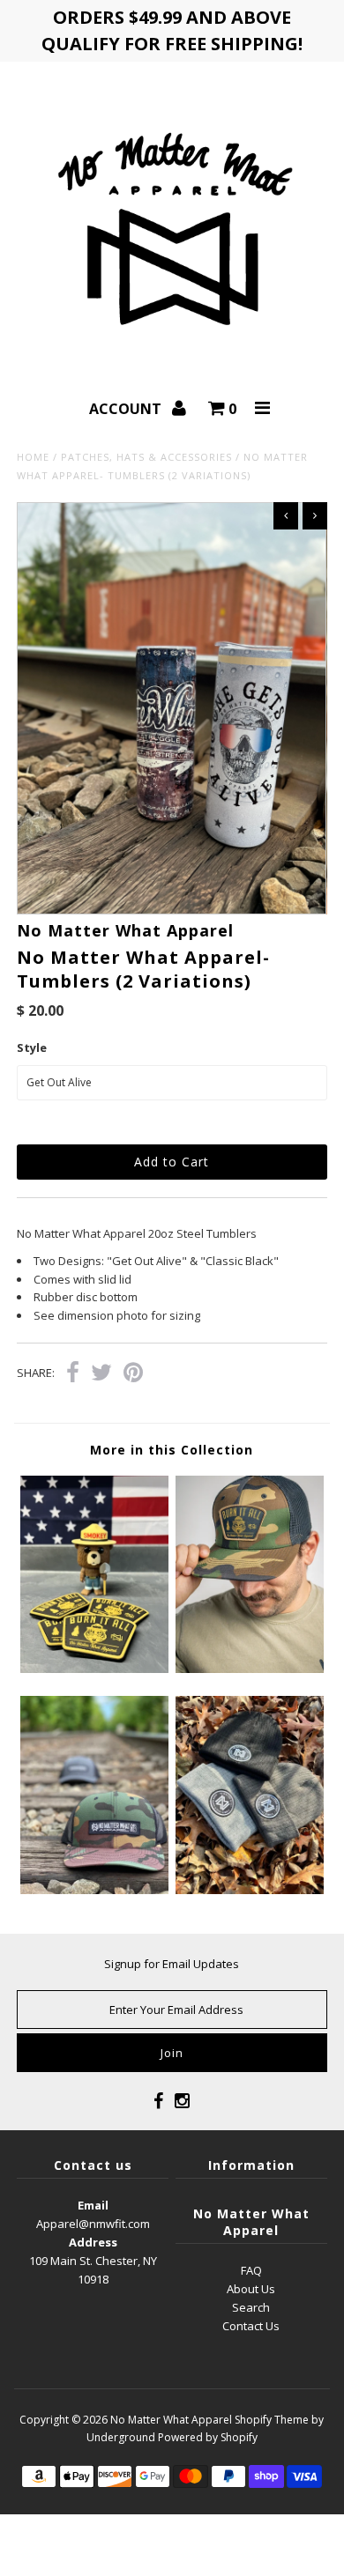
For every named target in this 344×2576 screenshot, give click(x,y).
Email (93, 2205)
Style (32, 1047)
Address (93, 2242)
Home (33, 457)
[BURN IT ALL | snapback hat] (250, 1669)
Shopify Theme (272, 2420)
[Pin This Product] (133, 1374)
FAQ (251, 2270)
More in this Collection (172, 1450)
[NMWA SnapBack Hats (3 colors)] (94, 1890)
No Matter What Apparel (171, 2420)
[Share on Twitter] (101, 1374)
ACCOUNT (127, 409)
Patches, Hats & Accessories (146, 457)
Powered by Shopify (208, 2437)
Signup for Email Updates (172, 1964)
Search (251, 2307)
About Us (251, 2289)
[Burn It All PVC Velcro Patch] (94, 1669)
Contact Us (251, 2326)
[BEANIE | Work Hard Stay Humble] (250, 1890)
